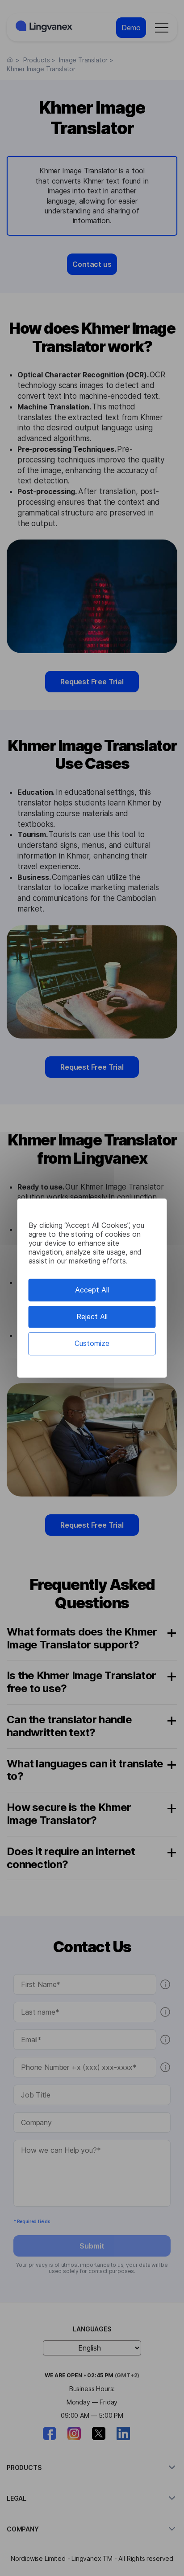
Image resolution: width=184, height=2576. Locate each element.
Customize (92, 1344)
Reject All (92, 1317)
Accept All (92, 1290)
